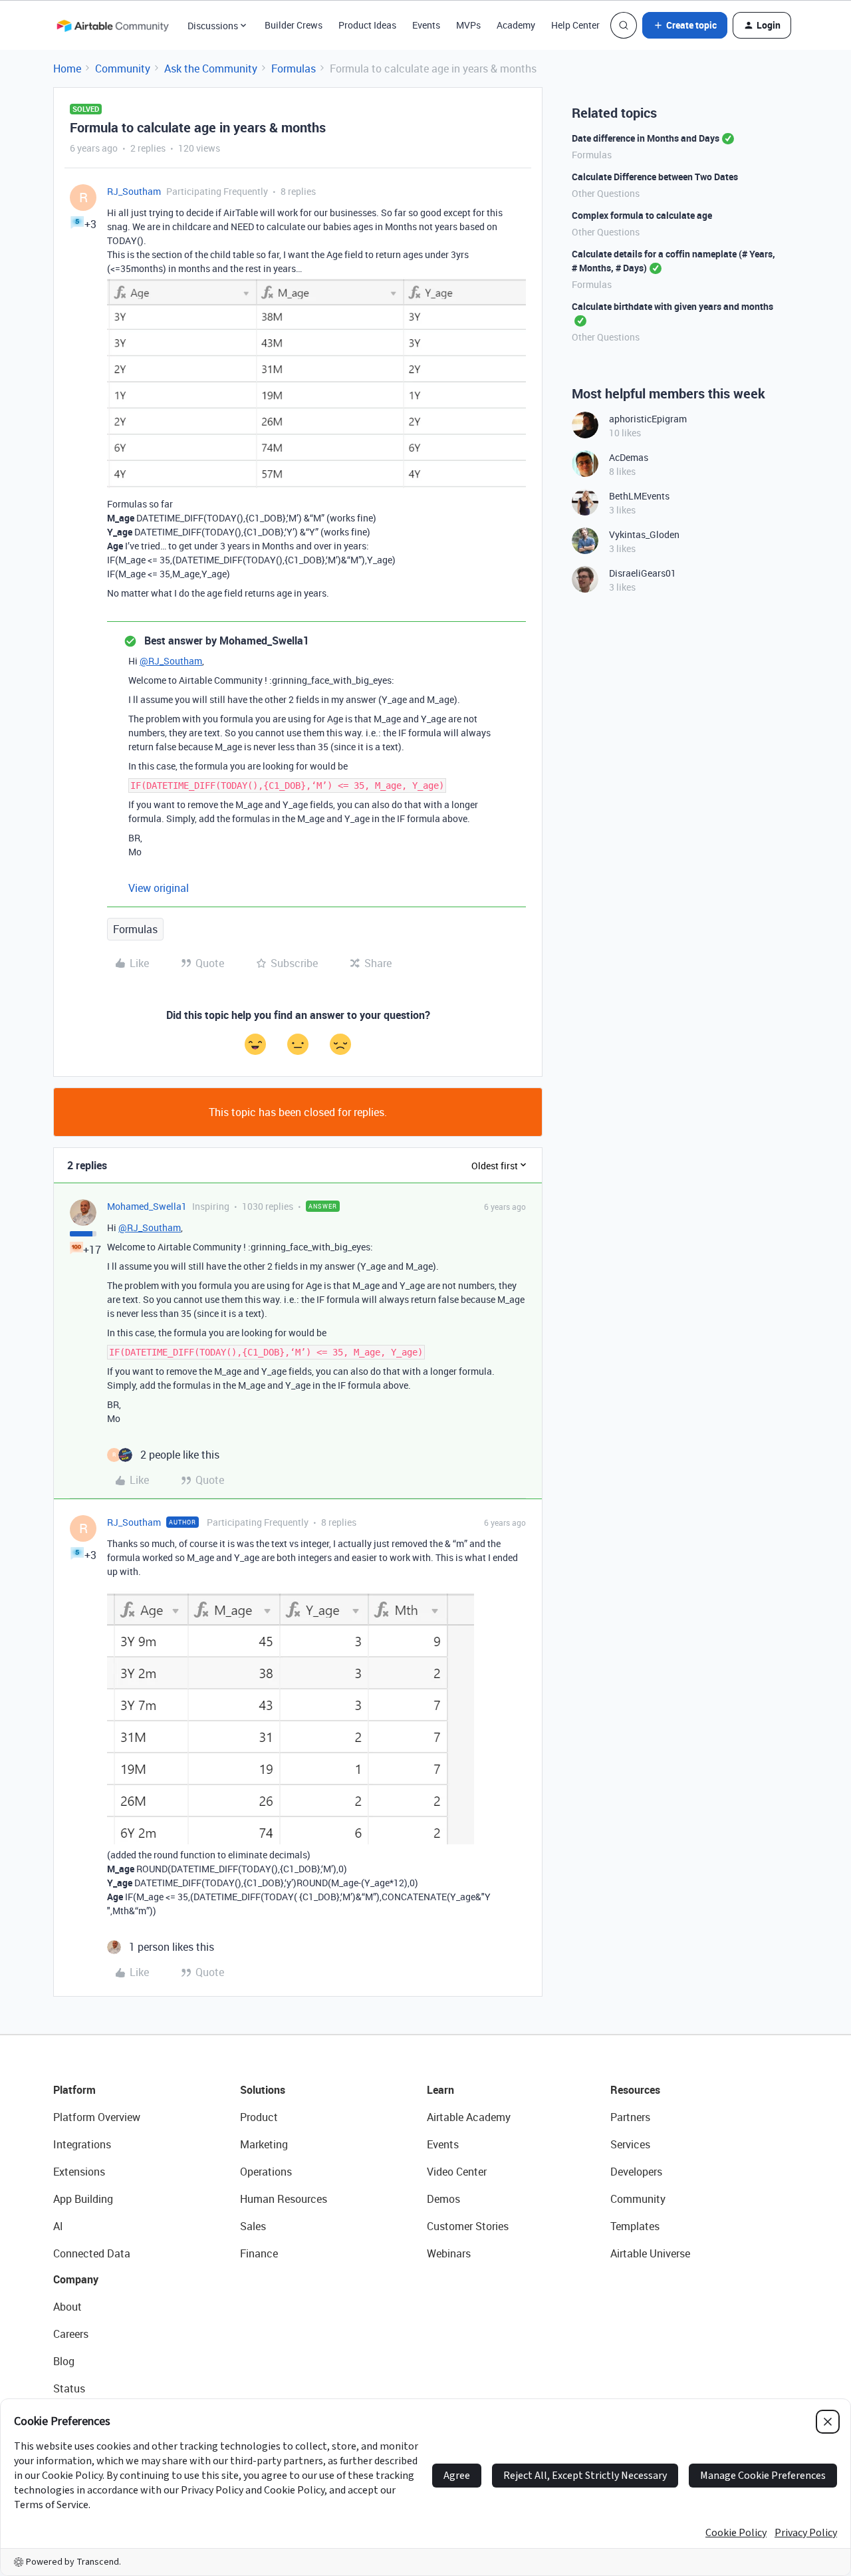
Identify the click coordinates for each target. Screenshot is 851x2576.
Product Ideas (367, 25)
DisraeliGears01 (643, 573)
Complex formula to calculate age (642, 215)
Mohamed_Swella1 (147, 1206)
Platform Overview (97, 2117)
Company (76, 2279)
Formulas (294, 69)
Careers (71, 2334)
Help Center (575, 25)
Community (123, 69)
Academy (516, 25)
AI (58, 2226)
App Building (83, 2199)
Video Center (457, 2172)
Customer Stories (468, 2226)
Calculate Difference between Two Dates (655, 177)
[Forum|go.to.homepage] (112, 25)
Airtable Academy (469, 2117)
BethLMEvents (639, 496)
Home (67, 69)
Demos (443, 2199)
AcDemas (629, 457)
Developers (636, 2172)
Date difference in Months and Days (646, 138)
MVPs (468, 25)
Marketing (264, 2144)
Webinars (449, 2253)
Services (630, 2144)
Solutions (263, 2090)
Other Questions (606, 193)
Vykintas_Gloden (644, 534)
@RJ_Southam (171, 661)
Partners (630, 2117)
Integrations (82, 2144)
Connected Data (92, 2253)
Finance (259, 2253)
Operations (266, 2172)
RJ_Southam (134, 191)
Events (426, 25)
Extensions (79, 2172)
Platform (74, 2090)
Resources (635, 2090)
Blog (64, 2361)
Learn (440, 2090)
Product (259, 2117)
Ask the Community (211, 69)
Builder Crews (294, 25)
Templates (635, 2226)
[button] (685, 25)
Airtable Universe (650, 2253)
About (67, 2307)
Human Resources (284, 2199)
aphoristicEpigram (648, 419)
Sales (253, 2226)
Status (69, 2388)
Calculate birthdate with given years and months (672, 306)
